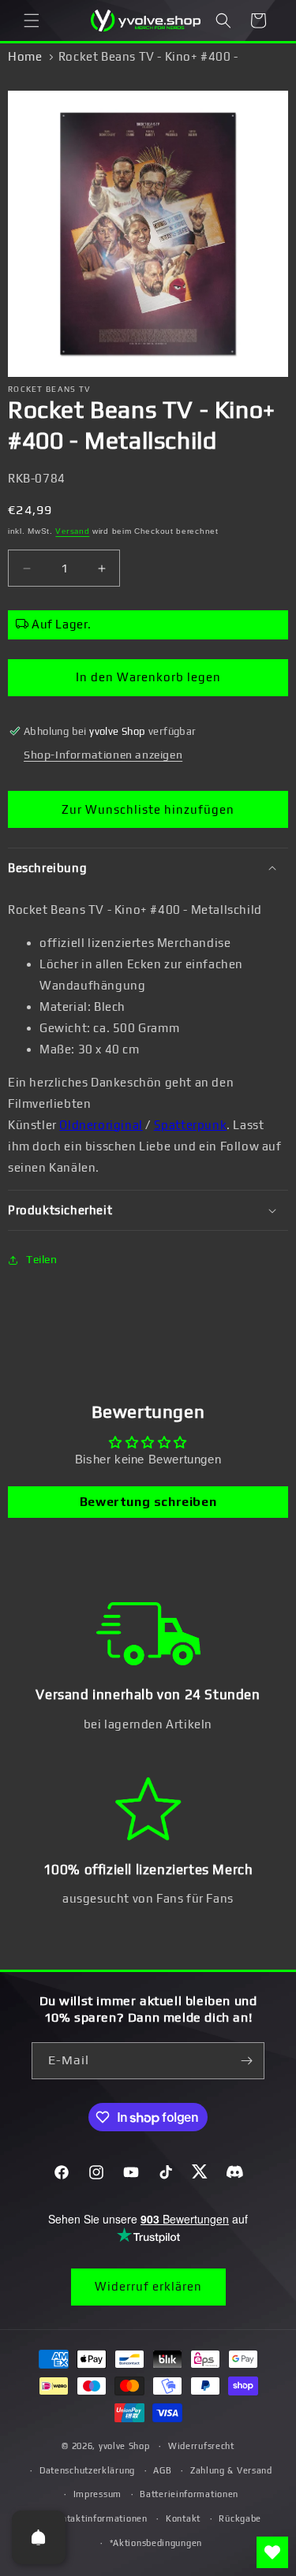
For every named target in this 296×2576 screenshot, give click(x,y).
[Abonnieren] (246, 2061)
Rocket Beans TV (50, 389)
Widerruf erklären (148, 2286)
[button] (32, 21)
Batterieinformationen (189, 2494)
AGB (162, 2470)
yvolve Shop (124, 2446)
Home (25, 56)
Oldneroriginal (101, 1125)
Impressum (97, 2494)
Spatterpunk (191, 1125)
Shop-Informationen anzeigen (103, 755)
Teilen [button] (42, 1259)
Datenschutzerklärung (87, 2470)
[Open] (39, 2537)
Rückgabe (240, 2518)
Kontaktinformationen (99, 2518)
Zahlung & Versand (231, 2470)
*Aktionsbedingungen (156, 2543)
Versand (72, 531)
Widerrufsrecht (201, 2446)
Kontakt (183, 2518)
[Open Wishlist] (272, 2552)
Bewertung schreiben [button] (148, 1502)
